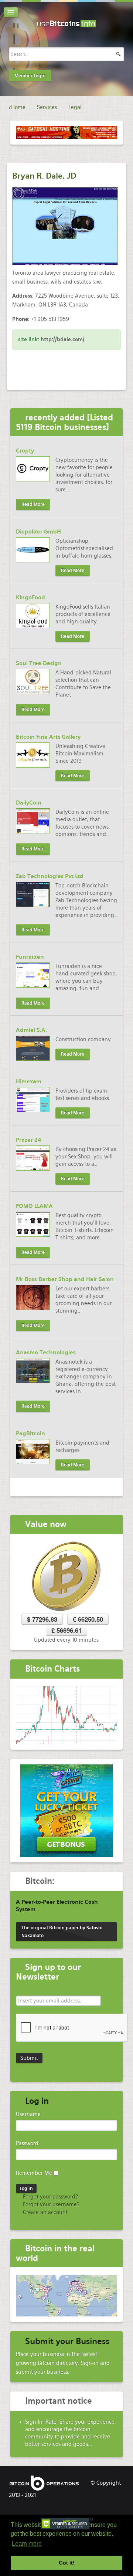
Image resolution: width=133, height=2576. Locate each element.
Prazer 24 (29, 1140)
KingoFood (30, 598)
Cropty (25, 451)
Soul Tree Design (39, 663)
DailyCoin (29, 803)
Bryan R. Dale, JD (44, 176)
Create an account (45, 2212)
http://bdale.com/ (63, 339)
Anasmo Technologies (46, 1353)
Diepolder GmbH (38, 532)
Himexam (29, 1081)
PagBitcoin (30, 1433)
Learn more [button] (27, 2544)
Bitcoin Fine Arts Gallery (48, 737)
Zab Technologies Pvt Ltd (50, 876)
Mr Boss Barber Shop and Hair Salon (65, 1279)
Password (27, 2143)
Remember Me (34, 2173)
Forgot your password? (50, 2197)
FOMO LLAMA (34, 1206)
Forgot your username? (50, 2204)
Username (28, 2114)
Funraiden (30, 957)
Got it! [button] (67, 2563)
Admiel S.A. (31, 1030)
